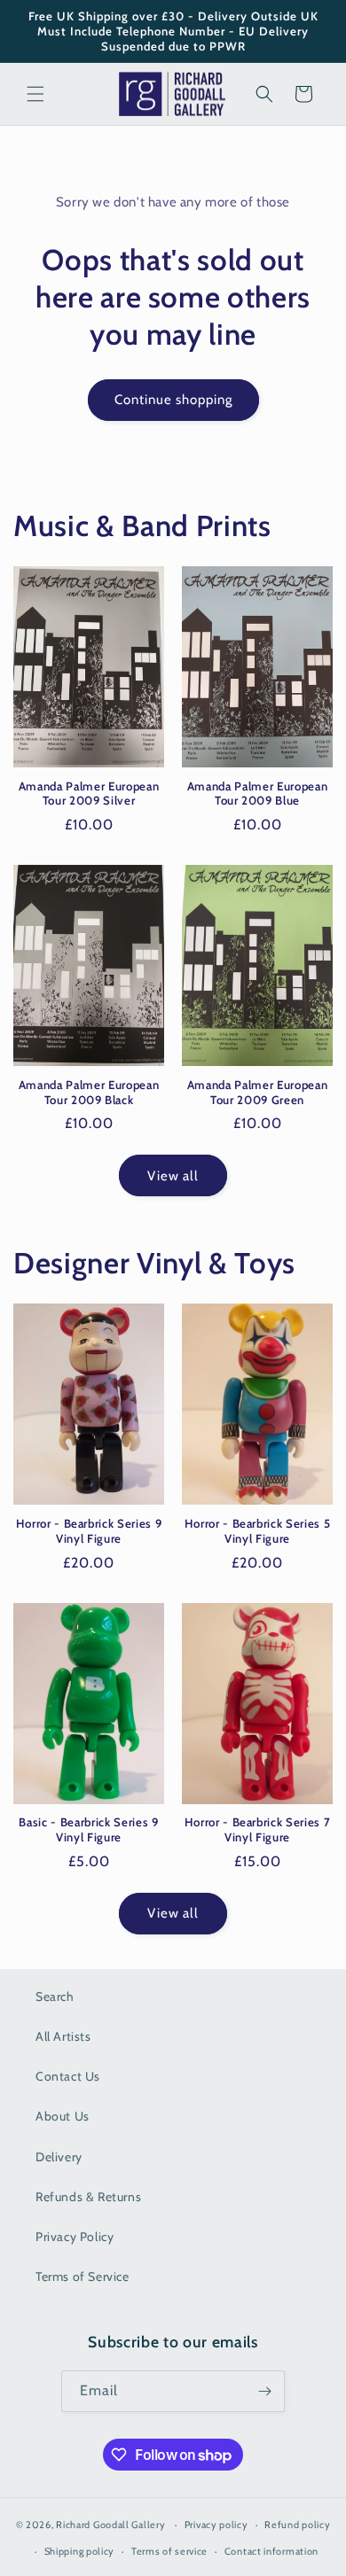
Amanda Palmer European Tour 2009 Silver (89, 794)
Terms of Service (83, 2276)
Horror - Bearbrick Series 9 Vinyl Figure (89, 1531)
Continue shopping (173, 400)
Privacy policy (216, 2525)
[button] (35, 94)
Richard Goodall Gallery (110, 2525)
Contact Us (68, 2076)
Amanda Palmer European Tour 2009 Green (258, 1092)
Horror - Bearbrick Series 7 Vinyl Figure (258, 1829)
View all (173, 1176)
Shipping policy (80, 2551)
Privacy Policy (75, 2237)
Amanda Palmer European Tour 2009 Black (89, 1092)
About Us (63, 2116)
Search (55, 1996)
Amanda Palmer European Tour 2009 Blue (258, 794)
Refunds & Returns (88, 2197)
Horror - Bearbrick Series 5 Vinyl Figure (258, 1531)
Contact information (271, 2551)
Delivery (59, 2157)
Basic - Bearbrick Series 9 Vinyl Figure (88, 1829)
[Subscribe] (264, 2391)
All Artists (63, 2036)
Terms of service (169, 2551)
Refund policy (297, 2525)
